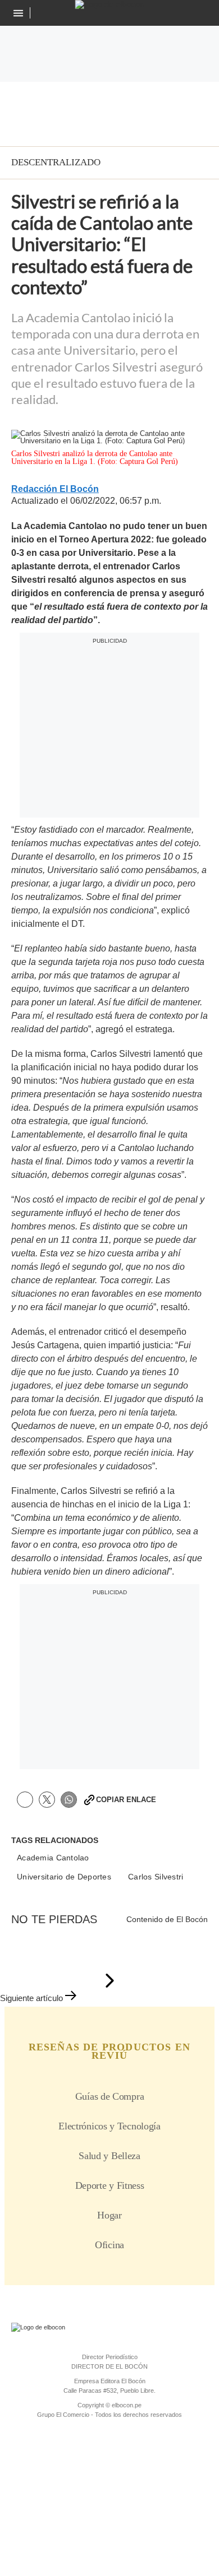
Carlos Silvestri (156, 1877)
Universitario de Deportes (64, 1877)
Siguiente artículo (31, 1998)
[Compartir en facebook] (25, 1800)
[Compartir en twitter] (47, 1800)
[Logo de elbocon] (110, 4)
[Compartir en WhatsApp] (69, 1800)
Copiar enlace (126, 1800)
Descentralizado (56, 162)
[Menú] (19, 13)
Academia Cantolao (53, 1858)
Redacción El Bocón (55, 489)
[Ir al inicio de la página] (109, 1981)
